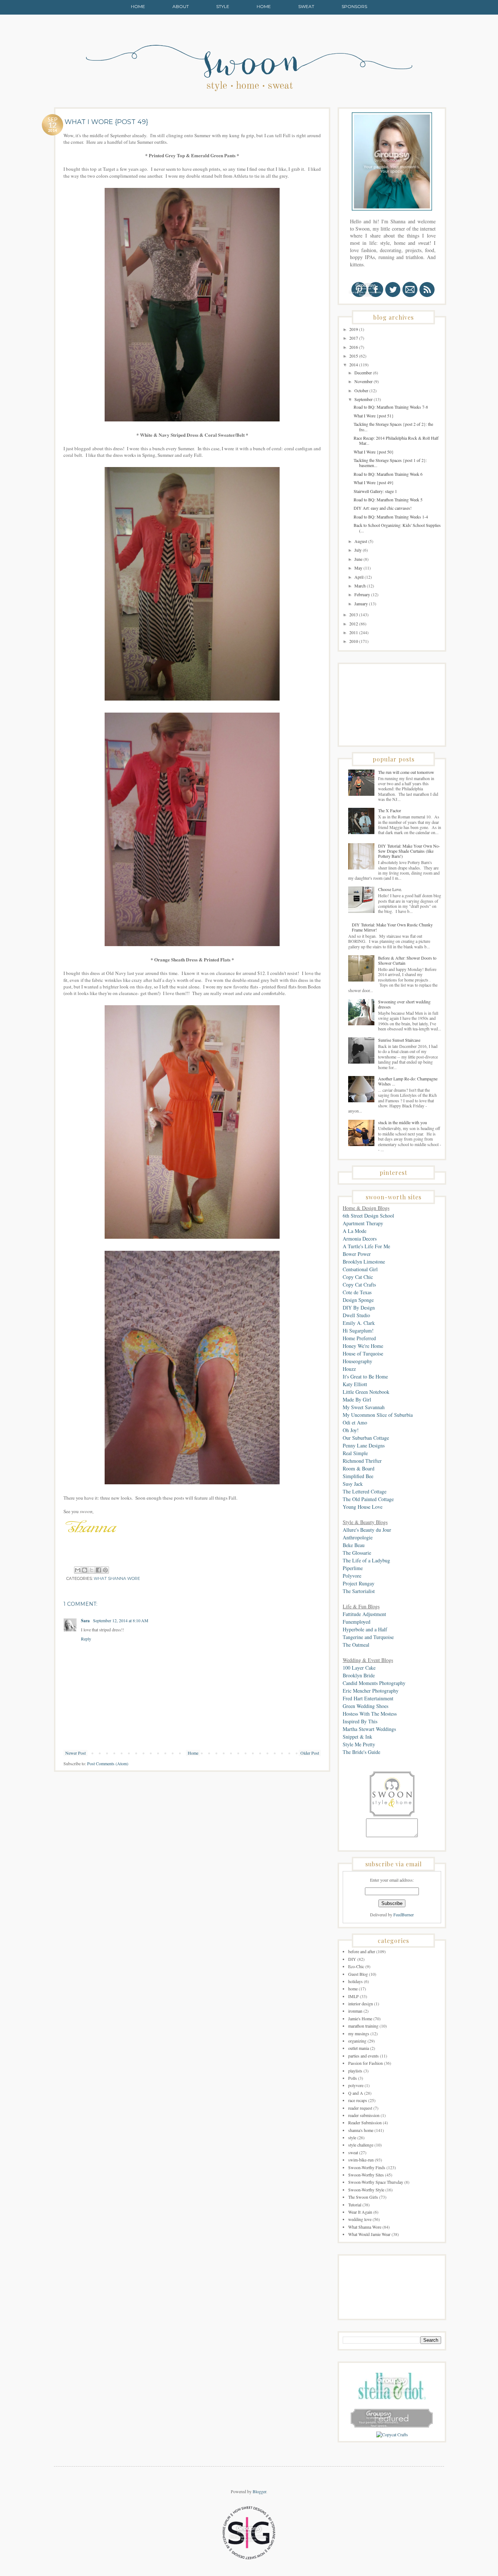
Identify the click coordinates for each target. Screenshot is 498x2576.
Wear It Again (360, 2212)
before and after (362, 1951)
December (364, 373)
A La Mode (355, 1231)
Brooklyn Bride (359, 1675)
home (353, 1989)
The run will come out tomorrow (406, 772)
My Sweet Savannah (364, 1407)
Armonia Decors (360, 1239)
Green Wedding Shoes (365, 1706)
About (181, 6)
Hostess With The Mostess (370, 1714)
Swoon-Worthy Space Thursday (376, 2182)
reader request (360, 2108)
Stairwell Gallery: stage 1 (375, 491)
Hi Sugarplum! (358, 1331)
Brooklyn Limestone (364, 1262)
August (361, 541)
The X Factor (390, 810)
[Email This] (78, 1570)
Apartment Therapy (363, 1223)
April (359, 577)
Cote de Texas (357, 1292)
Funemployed (357, 1622)
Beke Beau (354, 1545)
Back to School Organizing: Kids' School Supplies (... (397, 528)
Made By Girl (357, 1399)
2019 (354, 329)
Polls (353, 2078)
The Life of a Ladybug (366, 1560)
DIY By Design (359, 1308)
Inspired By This (360, 1721)
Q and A (356, 2093)
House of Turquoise (363, 1353)
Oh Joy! (351, 1430)
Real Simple (355, 1453)
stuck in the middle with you (402, 1122)
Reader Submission (365, 2122)
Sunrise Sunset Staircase (399, 1040)
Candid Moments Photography (374, 1683)
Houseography (357, 1361)
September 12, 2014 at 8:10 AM (121, 1620)
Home (138, 6)
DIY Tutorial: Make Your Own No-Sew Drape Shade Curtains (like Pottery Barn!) (409, 851)
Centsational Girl (360, 1269)
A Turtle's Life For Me (366, 1246)
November (364, 381)
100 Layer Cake (359, 1668)
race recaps (358, 2100)
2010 (354, 641)
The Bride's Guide (361, 1752)
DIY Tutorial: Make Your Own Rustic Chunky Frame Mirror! (392, 927)
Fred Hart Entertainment (368, 1698)
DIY (352, 1959)
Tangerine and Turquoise (368, 1637)
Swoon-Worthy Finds (367, 2167)
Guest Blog (358, 1974)
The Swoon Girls (363, 2197)
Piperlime (353, 1568)
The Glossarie (357, 1553)
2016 (354, 347)
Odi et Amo (355, 1422)
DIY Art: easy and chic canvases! (383, 508)
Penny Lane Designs (364, 1445)
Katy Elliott (355, 1384)
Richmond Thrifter (362, 1461)
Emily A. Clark (359, 1323)
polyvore (356, 2085)
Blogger (259, 2491)
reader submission (364, 2115)
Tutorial (355, 2205)
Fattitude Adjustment (364, 1614)
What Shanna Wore (117, 1579)
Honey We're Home (363, 1346)
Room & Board (359, 1468)
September (364, 399)
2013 (354, 614)
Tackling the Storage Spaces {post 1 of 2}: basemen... (390, 463)
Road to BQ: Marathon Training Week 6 (388, 474)
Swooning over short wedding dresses (404, 1004)
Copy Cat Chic (358, 1277)
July (359, 550)
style (352, 2137)
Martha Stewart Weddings (369, 1729)
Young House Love (363, 1507)
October (362, 390)
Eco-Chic (356, 1966)
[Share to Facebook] (98, 1570)
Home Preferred (359, 1338)
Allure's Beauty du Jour (367, 1530)
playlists (355, 2071)
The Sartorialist (359, 1591)
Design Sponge (358, 1300)
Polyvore (352, 1576)
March (361, 586)
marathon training (363, 2026)
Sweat (306, 6)
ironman (355, 2011)
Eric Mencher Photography (371, 1691)
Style (223, 6)
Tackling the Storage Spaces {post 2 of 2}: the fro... (393, 427)
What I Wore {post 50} (374, 452)
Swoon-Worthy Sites (366, 2175)
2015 (354, 356)
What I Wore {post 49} (374, 482)
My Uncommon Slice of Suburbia (378, 1415)
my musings (359, 2033)
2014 (354, 365)
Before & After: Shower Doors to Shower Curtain (407, 960)
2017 (354, 338)
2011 (354, 632)
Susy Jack (353, 1484)
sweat (353, 2152)
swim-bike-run (361, 2160)
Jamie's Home (360, 2018)
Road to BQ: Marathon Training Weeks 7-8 (391, 407)
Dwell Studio (356, 1315)
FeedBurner (404, 1914)
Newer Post (75, 1753)
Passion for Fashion (365, 2063)
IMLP (353, 1996)
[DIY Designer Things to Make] (392, 2434)
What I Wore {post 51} (374, 416)
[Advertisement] (379, 704)
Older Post (310, 1753)
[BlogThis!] (85, 1570)
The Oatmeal (356, 1645)
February (363, 594)
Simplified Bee (358, 1476)
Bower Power (357, 1254)
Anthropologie (358, 1537)
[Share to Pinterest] (105, 1570)
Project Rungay (359, 1583)
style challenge (361, 2145)
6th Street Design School (368, 1216)
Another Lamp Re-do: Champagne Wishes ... (408, 1081)
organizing (357, 2041)
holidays (355, 1981)
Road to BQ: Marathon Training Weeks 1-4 (391, 517)
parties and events (363, 2056)
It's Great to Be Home (365, 1376)
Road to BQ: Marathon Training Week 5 (388, 500)
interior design (361, 2004)
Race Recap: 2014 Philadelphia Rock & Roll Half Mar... (396, 440)
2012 (354, 624)
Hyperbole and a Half (365, 1629)
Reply (86, 1639)
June (359, 559)
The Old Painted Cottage (368, 1499)
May (359, 568)
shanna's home (361, 2130)
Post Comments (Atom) (108, 1763)
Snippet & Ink (357, 1737)
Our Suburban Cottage (366, 1438)
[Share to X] (92, 1570)
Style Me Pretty (359, 1744)
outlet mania (359, 2048)
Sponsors (354, 6)
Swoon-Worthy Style (366, 2190)
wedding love (360, 2219)
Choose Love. (390, 889)
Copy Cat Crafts (359, 1285)
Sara (86, 1621)
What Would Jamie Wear (369, 2234)
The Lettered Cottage (365, 1491)
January (362, 603)
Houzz (349, 1369)
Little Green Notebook (366, 1392)
